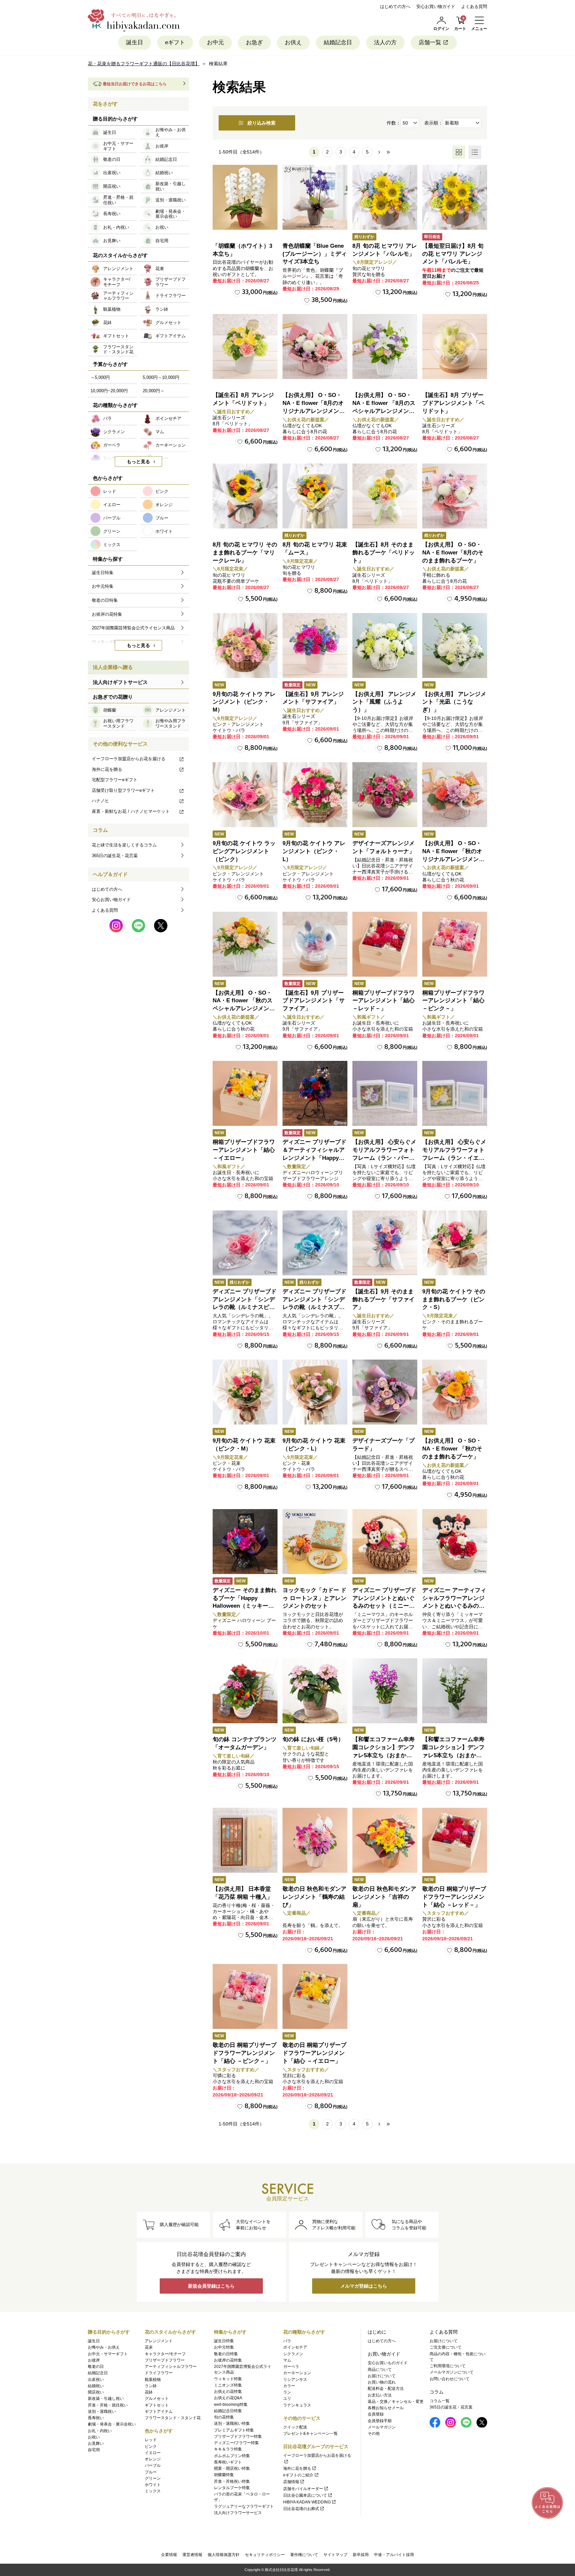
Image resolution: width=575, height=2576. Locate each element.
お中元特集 (224, 2347)
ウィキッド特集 (228, 2379)
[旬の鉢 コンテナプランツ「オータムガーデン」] (245, 1691)
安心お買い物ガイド (436, 6)
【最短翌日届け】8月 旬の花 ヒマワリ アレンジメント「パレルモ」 (453, 254)
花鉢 (149, 2392)
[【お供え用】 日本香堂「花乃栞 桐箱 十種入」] (245, 1840)
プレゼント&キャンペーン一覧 (310, 2433)
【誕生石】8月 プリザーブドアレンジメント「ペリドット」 (453, 403)
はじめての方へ (395, 6)
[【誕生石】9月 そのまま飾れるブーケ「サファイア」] (385, 1243)
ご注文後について (446, 2347)
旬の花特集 (224, 2417)
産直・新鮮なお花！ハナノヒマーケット (131, 811)
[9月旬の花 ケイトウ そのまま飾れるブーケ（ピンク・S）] (455, 1243)
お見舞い (96, 2443)
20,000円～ (154, 391)
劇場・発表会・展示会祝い (112, 2424)
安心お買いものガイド (388, 2363)
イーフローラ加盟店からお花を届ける (129, 759)
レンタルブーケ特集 (232, 2488)
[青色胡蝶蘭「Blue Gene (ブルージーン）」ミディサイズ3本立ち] (315, 197)
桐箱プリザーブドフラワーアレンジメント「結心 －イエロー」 (244, 1150)
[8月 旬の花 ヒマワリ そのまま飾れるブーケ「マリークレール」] (245, 496)
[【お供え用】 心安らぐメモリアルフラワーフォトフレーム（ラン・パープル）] (385, 1093)
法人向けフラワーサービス (238, 2513)
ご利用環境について (448, 2366)
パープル (153, 2465)
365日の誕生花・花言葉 (115, 856)
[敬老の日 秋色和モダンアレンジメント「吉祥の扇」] (385, 1840)
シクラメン (293, 2354)
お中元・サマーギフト (108, 2354)
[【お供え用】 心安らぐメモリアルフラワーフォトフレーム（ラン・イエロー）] (455, 1093)
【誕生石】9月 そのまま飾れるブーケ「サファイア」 (383, 1299)
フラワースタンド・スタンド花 (173, 2418)
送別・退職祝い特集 (232, 2423)
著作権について (304, 2555)
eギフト (175, 42)
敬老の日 (96, 2367)
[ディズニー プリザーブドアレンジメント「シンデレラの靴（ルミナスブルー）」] (315, 1243)
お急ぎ (254, 42)
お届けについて (382, 2376)
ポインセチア (295, 2347)
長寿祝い (96, 2418)
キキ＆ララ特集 (228, 2449)
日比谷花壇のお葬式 (301, 2509)
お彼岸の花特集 (228, 2360)
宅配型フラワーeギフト (115, 780)
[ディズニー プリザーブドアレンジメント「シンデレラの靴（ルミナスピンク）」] (245, 1243)
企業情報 (169, 2555)
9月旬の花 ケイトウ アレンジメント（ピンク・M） (244, 702)
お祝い (94, 2437)
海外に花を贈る (107, 769)
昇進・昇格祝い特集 (232, 2481)
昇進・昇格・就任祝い (108, 2405)
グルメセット (157, 2399)
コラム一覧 (440, 2401)
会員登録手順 (380, 2421)
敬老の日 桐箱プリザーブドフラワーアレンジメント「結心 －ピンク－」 (245, 2053)
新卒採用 (361, 2555)
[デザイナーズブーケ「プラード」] (385, 1392)
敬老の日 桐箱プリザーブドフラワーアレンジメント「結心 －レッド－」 (454, 1897)
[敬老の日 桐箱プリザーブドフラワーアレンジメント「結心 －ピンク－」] (245, 1996)
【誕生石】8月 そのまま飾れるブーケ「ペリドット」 (383, 553)
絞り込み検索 (262, 123)
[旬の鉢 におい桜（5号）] (315, 1691)
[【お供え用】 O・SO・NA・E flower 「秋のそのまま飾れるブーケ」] (455, 1392)
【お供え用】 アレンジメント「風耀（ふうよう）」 (384, 702)
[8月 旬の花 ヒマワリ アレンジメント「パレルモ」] (385, 197)
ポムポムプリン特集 (232, 2456)
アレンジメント (159, 2341)
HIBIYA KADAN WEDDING (307, 2502)
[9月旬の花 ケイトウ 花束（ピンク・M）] (245, 1392)
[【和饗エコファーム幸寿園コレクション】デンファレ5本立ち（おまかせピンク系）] (385, 1691)
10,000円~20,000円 (109, 391)
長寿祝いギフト (228, 2462)
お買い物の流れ (382, 2382)
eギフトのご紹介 (298, 2475)
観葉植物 (153, 2380)
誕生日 (135, 42)
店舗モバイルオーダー (303, 2489)
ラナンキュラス (297, 2405)
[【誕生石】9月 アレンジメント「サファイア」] (315, 645)
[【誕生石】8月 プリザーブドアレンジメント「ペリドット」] (455, 346)
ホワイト (153, 2485)
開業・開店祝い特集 (232, 2468)
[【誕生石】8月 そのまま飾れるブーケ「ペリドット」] (385, 496)
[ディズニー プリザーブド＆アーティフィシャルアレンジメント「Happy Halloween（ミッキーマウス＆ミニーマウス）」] (315, 1093)
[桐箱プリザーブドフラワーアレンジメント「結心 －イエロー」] (245, 1093)
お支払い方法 (380, 2395)
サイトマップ (335, 2555)
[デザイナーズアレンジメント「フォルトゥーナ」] (385, 795)
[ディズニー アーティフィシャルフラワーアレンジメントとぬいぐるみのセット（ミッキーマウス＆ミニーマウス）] (455, 1542)
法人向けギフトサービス (120, 682)
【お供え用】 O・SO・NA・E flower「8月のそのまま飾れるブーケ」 (453, 553)
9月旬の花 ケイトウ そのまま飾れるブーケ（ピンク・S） (454, 1299)
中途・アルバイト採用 (394, 2555)
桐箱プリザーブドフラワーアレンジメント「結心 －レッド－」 (383, 1001)
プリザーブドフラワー (165, 2360)
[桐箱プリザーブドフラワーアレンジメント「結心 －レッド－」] (385, 944)
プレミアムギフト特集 (234, 2430)
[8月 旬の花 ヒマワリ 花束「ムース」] (315, 496)
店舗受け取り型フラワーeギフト (123, 790)
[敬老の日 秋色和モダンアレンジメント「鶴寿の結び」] (315, 1840)
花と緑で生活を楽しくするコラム (124, 845)
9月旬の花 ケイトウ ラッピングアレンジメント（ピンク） (244, 851)
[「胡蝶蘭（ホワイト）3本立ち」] (245, 197)
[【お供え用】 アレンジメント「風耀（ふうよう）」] (385, 645)
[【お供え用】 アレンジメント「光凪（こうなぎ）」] (455, 645)
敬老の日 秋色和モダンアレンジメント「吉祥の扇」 (384, 1897)
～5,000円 (100, 377)
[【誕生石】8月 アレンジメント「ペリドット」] (245, 346)
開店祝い (96, 2392)
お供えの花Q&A (228, 2398)
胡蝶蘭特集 (224, 2475)
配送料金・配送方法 (386, 2389)
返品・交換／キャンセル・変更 (396, 2402)
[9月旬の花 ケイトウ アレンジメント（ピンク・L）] (315, 795)
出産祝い (96, 2380)
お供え (293, 42)
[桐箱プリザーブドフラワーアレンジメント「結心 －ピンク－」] (455, 944)
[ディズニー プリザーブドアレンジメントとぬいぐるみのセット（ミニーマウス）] (385, 1542)
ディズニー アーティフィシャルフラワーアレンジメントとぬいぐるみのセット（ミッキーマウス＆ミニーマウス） (454, 1606)
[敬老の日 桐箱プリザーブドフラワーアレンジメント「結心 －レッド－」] (455, 1840)
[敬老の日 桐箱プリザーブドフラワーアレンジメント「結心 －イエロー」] (315, 1996)
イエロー (153, 2453)
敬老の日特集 (226, 2354)
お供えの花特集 (228, 2392)
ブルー (151, 2472)
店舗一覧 (430, 42)
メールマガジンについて (452, 2372)
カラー (289, 2386)
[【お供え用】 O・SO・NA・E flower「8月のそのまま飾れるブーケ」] (455, 496)
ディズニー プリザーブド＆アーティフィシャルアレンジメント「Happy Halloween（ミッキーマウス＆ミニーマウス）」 (314, 1158)
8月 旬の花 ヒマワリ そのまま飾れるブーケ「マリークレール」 (245, 553)
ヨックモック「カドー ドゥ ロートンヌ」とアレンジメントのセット (314, 1598)
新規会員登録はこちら (211, 2286)
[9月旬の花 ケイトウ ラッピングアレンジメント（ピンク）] (245, 795)
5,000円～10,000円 (161, 377)
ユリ (287, 2399)
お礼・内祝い (100, 2431)
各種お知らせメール (386, 2408)
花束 (149, 2347)
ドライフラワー (159, 2373)
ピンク (151, 2446)
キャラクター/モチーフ (165, 2354)
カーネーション (297, 2373)
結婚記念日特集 (228, 2411)
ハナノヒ (100, 801)
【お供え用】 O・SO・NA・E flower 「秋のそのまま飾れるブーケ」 (452, 1449)
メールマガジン (382, 2427)
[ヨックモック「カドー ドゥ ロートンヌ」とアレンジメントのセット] (315, 1542)
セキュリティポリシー (265, 2555)
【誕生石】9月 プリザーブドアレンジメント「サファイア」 (314, 1001)
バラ (287, 2341)
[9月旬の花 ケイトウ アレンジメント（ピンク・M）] (245, 645)
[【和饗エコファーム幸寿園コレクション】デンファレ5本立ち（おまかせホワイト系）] (455, 1691)
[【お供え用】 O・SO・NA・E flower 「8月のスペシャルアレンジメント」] (385, 346)
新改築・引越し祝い (106, 2399)
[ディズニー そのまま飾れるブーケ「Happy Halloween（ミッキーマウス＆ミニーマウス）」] (245, 1542)
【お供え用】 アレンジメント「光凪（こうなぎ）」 (454, 702)
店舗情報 (291, 2482)
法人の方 (385, 42)
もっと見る (138, 462)
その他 (374, 2433)
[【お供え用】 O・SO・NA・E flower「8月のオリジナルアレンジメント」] (315, 346)
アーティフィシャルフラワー (171, 2367)
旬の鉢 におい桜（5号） (313, 1739)
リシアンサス (295, 2380)
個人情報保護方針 (224, 2555)
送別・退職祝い (102, 2412)
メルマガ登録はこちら (364, 2286)
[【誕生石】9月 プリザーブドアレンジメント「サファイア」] (315, 944)
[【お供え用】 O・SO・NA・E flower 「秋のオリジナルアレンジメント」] (455, 795)
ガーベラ (291, 2367)
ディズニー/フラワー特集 (236, 2443)
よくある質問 (474, 6)
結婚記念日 (338, 42)
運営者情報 (192, 2555)
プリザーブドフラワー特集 (238, 2436)
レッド (151, 2440)
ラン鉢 (151, 2386)
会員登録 (376, 2414)
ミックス (153, 2491)
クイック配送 (295, 2427)
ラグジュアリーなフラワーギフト (244, 2506)
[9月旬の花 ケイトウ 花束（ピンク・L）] (315, 1392)
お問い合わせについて (450, 2379)
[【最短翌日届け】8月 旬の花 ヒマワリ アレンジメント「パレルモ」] (455, 197)
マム (287, 2360)
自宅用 (94, 2450)
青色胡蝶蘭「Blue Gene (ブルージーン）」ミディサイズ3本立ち (315, 254)
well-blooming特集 (231, 2405)
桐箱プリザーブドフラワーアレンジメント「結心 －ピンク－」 (453, 1001)
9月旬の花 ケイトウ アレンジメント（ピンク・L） (314, 851)
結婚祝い (96, 2386)
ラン (287, 2392)
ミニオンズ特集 (228, 2385)
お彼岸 (94, 2360)
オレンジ (153, 2459)
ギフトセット (157, 2405)
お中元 (215, 42)
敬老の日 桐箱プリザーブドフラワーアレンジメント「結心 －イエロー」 (314, 2053)
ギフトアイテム (159, 2412)
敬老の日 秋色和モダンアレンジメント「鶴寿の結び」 (314, 1897)
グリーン (153, 2478)
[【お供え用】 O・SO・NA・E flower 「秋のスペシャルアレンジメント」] (245, 944)
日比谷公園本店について (305, 2495)
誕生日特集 (224, 2341)
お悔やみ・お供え (104, 2347)
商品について (380, 2370)
